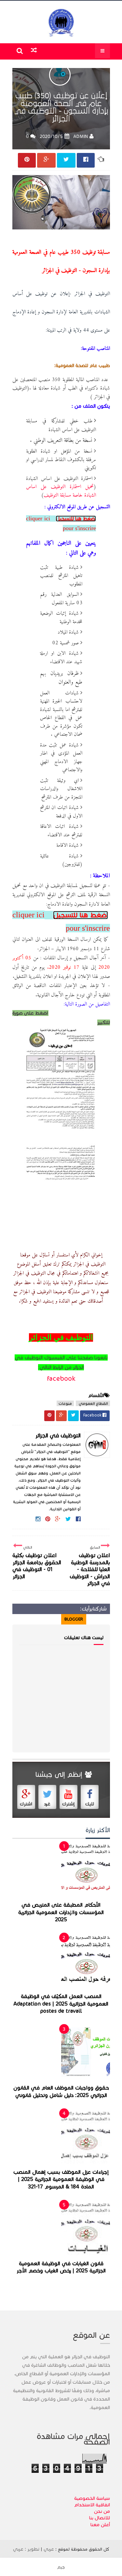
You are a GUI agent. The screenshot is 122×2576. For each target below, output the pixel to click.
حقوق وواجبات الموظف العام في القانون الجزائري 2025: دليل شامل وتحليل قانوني (61, 2092)
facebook (61, 1378)
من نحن (102, 2511)
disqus (50, 1619)
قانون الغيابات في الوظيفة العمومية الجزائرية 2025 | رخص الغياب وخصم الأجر (61, 2267)
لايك (90, 1804)
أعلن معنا (100, 2525)
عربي (49, 2549)
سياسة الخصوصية (92, 2498)
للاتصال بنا (100, 2518)
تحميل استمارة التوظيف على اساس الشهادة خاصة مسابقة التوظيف (61, 491)
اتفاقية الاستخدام (92, 2505)
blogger (74, 1619)
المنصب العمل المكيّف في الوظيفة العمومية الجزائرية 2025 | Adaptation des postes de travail (61, 2004)
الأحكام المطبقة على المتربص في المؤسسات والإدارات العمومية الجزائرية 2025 (61, 1912)
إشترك (68, 1804)
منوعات (65, 1403)
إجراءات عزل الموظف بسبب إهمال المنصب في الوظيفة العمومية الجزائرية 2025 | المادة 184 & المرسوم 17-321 (61, 2179)
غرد (47, 1804)
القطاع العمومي (93, 1403)
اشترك (26, 1804)
